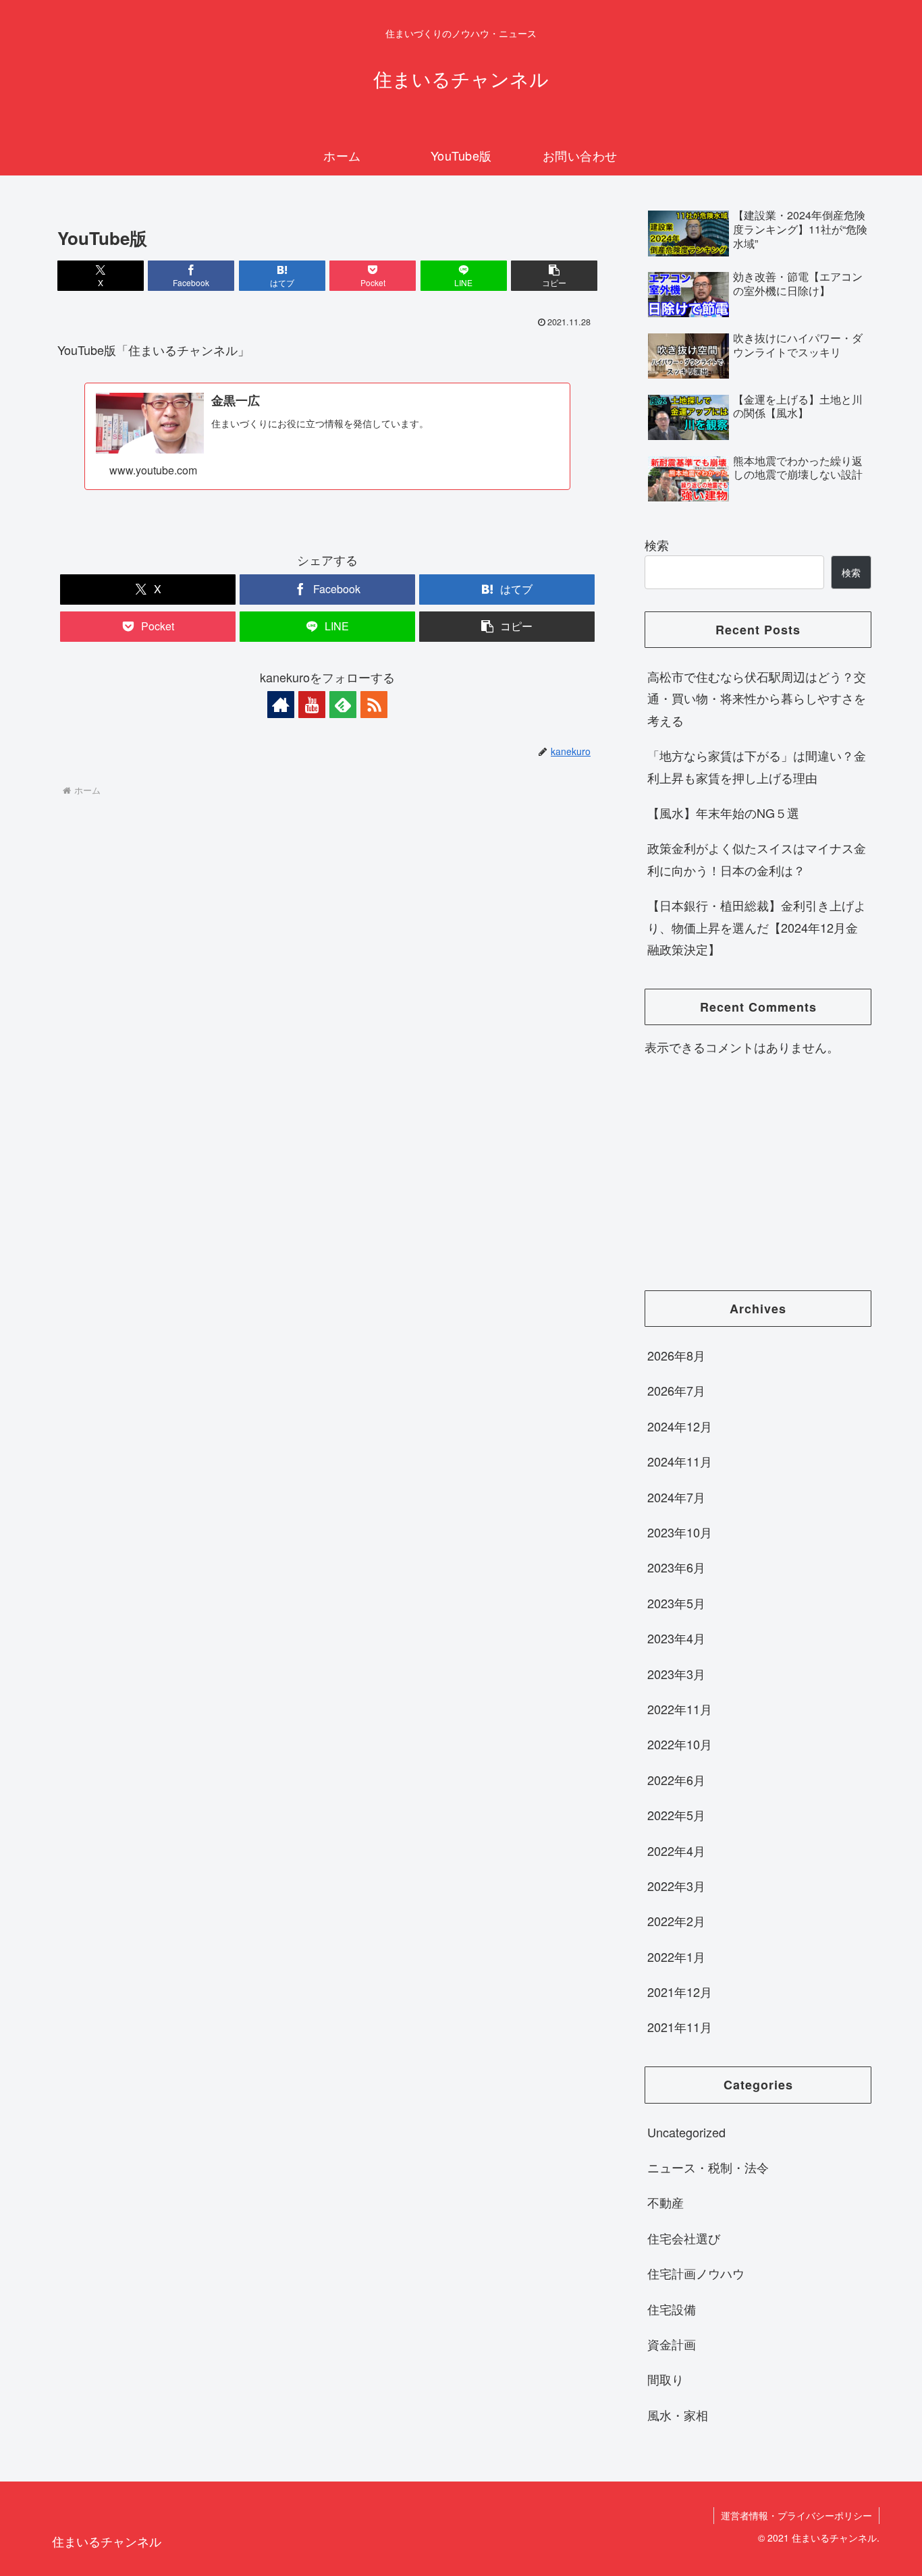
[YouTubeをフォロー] (312, 705)
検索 (657, 545)
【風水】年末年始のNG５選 (723, 813)
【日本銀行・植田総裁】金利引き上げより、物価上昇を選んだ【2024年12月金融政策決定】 (757, 927)
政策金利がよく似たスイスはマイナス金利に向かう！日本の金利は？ (757, 858)
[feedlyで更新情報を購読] (343, 705)
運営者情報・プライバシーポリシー (796, 2515)
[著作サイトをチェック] (281, 705)
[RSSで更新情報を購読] (374, 705)
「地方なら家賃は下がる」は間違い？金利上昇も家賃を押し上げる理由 (757, 766)
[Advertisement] (758, 1174)
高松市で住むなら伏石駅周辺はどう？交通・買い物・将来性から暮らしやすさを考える (757, 698)
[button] (554, 276)
